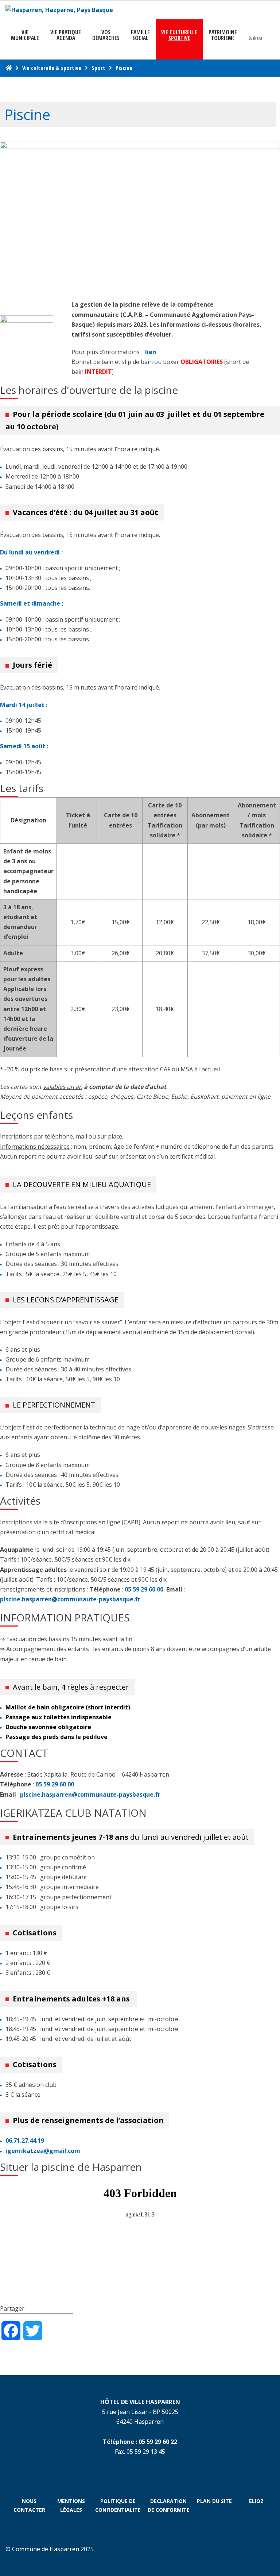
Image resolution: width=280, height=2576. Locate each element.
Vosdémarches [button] (106, 35)
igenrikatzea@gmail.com (43, 2151)
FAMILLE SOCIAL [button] (140, 35)
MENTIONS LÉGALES (71, 2505)
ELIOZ (256, 2501)
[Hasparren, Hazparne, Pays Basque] (59, 10)
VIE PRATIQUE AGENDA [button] (66, 35)
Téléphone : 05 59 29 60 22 (140, 2442)
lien (151, 352)
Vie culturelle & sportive (52, 68)
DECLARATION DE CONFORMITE (169, 2505)
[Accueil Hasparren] (9, 68)
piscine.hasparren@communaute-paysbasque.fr (70, 1599)
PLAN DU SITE (214, 2501)
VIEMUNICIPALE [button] (25, 35)
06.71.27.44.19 (25, 2141)
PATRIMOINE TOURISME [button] (223, 35)
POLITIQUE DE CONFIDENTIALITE (118, 2505)
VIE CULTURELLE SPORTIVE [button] (179, 35)
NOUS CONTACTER (29, 2505)
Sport (98, 68)
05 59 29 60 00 (145, 1589)
